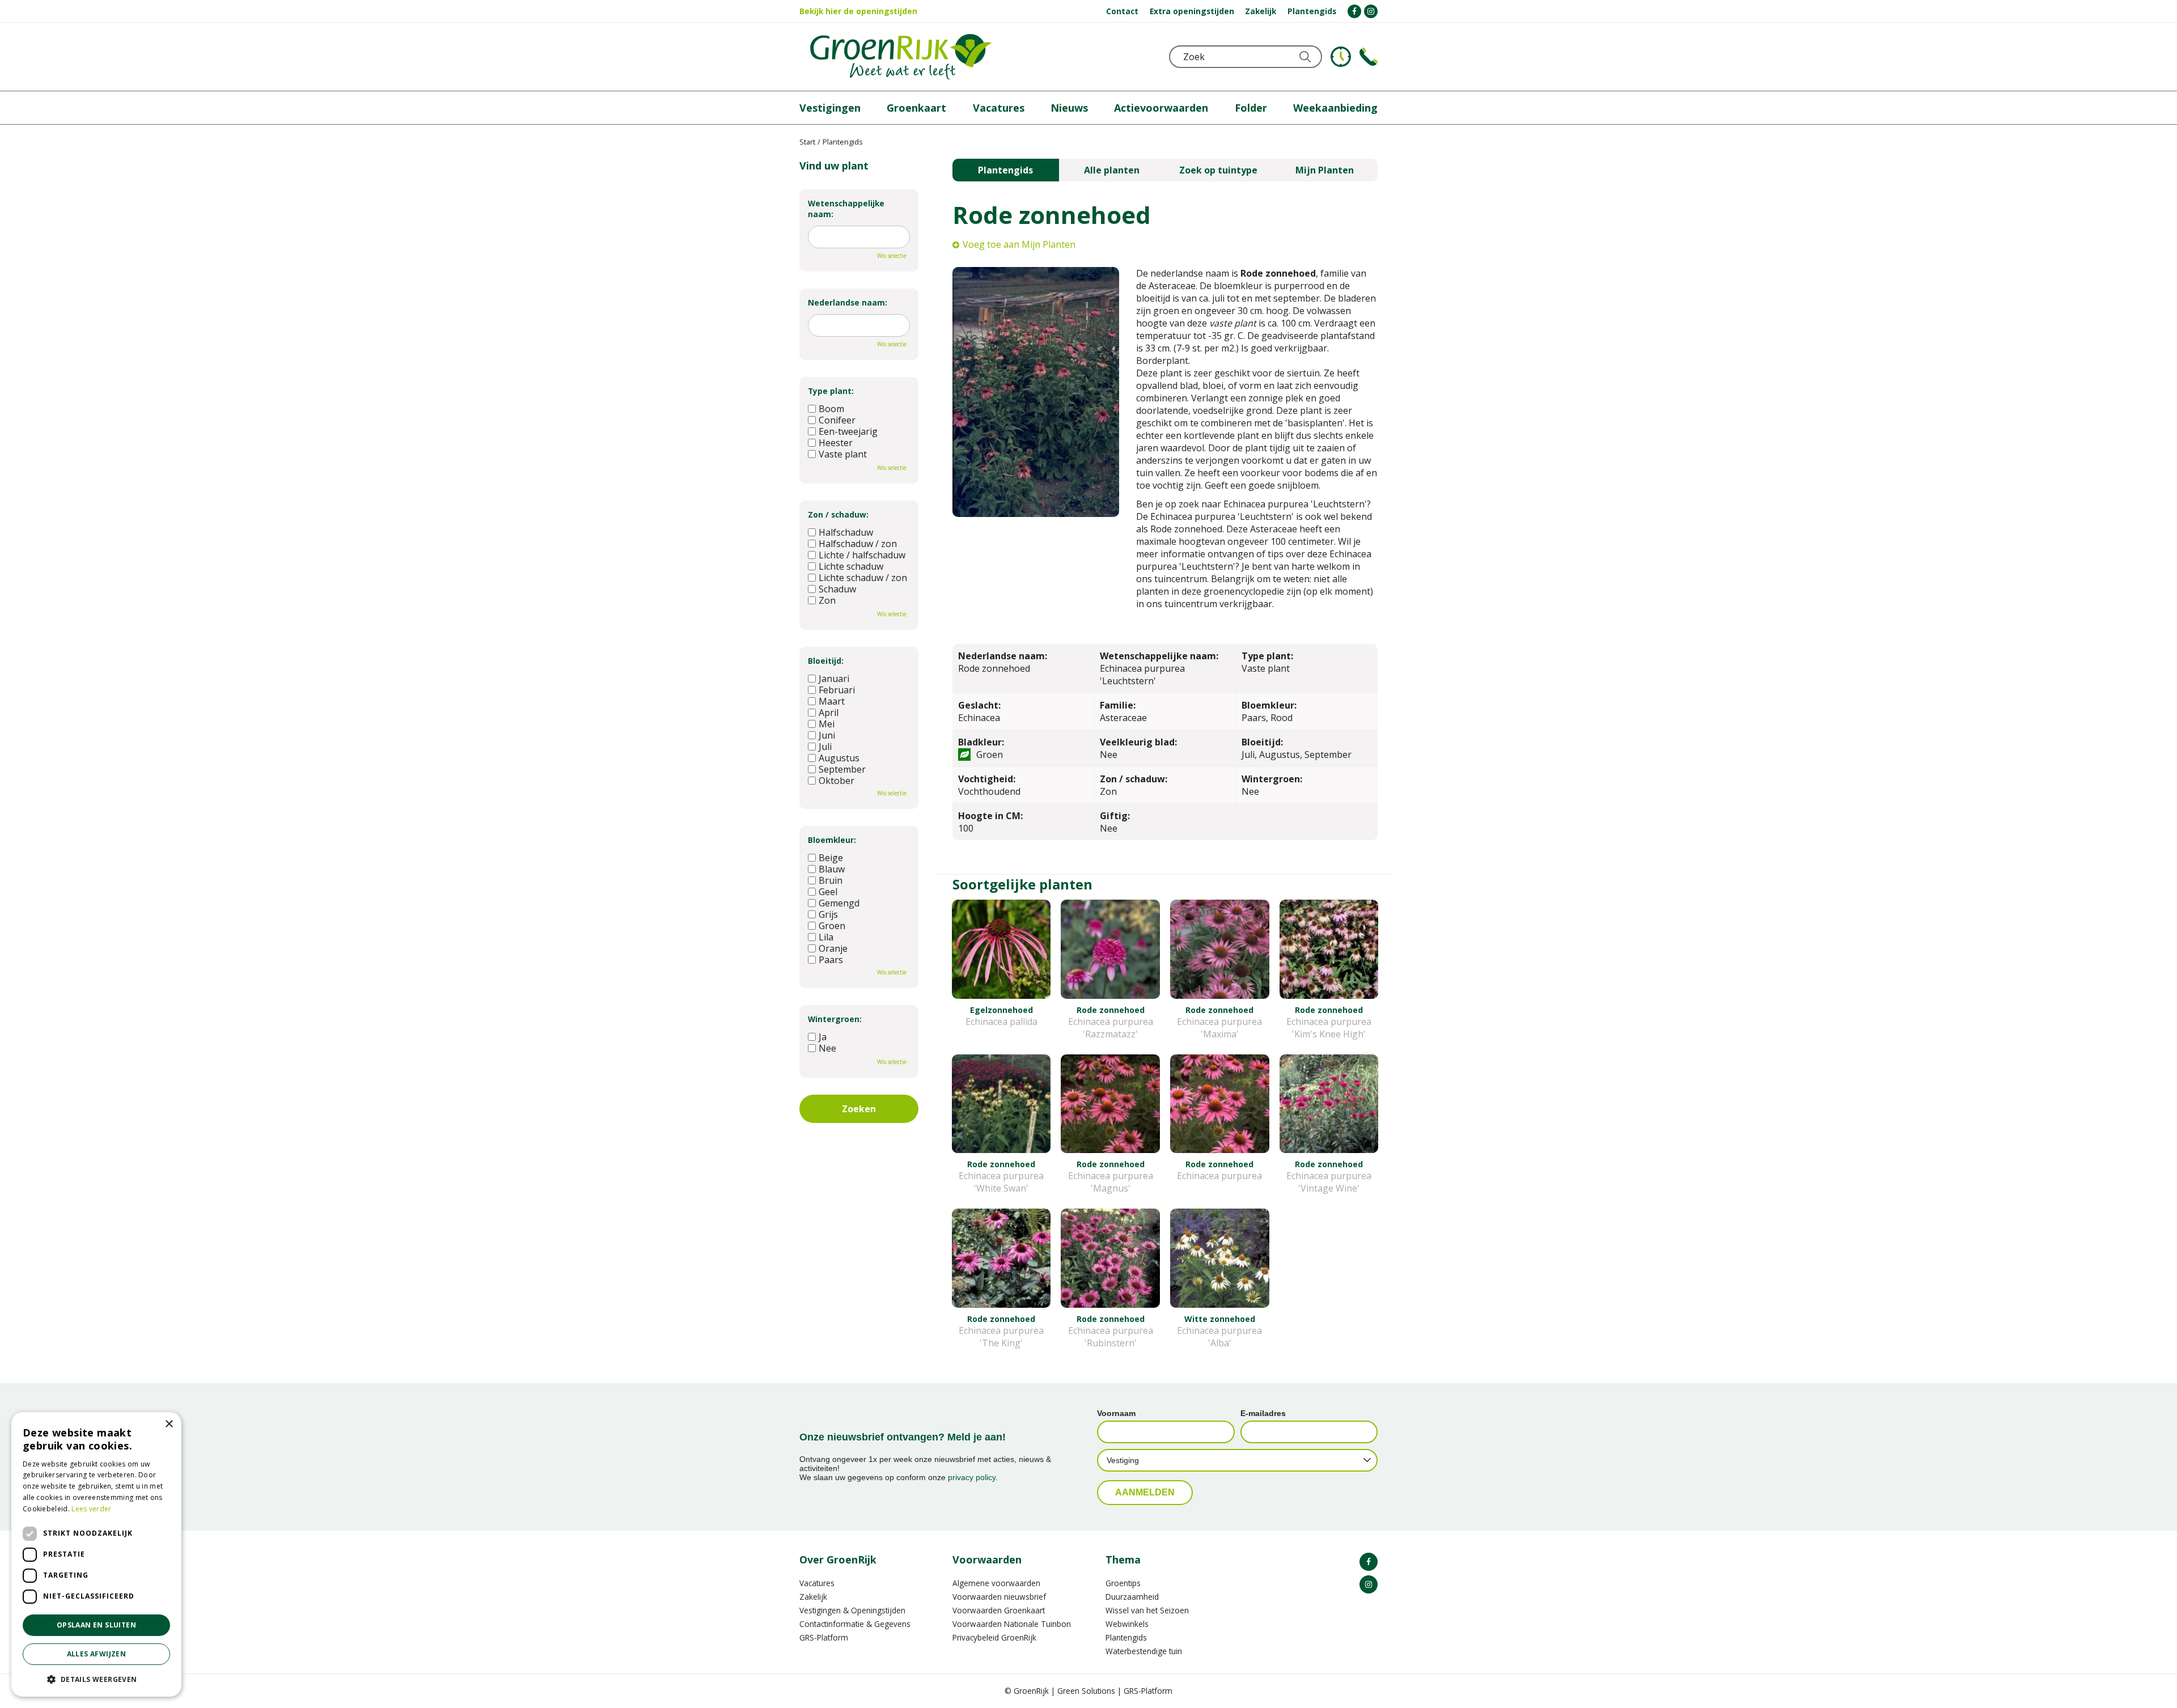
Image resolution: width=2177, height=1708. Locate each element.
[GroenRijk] (901, 57)
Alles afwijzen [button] (97, 1654)
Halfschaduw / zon (858, 544)
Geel (828, 892)
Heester (836, 443)
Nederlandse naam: (848, 302)
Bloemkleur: (832, 840)
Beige (831, 858)
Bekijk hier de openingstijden (858, 11)
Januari (834, 679)
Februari (837, 690)
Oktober (837, 781)
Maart (832, 701)
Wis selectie (892, 256)
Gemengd (839, 903)
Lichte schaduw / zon (863, 578)
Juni (827, 735)
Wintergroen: (835, 1019)
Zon (827, 600)
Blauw (832, 869)
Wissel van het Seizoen (1147, 1610)
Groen (832, 926)
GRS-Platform (824, 1637)
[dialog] (96, 1554)
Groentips (1123, 1583)
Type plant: (831, 391)
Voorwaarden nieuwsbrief (999, 1597)
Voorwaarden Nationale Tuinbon (1012, 1624)
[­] (1354, 11)
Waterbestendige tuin (1144, 1651)
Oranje (833, 948)
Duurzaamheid (1132, 1597)
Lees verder (91, 1509)
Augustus (839, 758)
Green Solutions (1086, 1691)
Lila (826, 937)
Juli (825, 747)
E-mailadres (1263, 1413)
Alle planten (1112, 170)
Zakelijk (813, 1597)
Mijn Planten (1325, 170)
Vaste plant (843, 454)
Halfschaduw (846, 532)
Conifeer (837, 420)
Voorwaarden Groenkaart (999, 1610)
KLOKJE (1341, 57)
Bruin (831, 880)
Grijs (828, 914)
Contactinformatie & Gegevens (855, 1624)
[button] (96, 1679)
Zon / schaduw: (838, 514)
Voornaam (1116, 1413)
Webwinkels (1127, 1624)
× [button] (169, 1424)
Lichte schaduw (851, 566)
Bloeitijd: (826, 661)
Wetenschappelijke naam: (846, 209)
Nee (827, 1048)
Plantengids (1005, 170)
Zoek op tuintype (1218, 170)
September (842, 769)
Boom (831, 409)
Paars (831, 960)
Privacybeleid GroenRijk (994, 1637)
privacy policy (972, 1477)
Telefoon (1369, 57)
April (829, 713)
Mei (827, 724)
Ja (823, 1037)
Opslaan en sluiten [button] (96, 1625)
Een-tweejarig (848, 431)
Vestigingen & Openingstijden (852, 1610)
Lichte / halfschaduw (862, 555)
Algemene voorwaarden (996, 1583)
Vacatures (817, 1583)
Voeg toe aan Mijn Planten (1019, 244)
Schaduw (837, 589)
